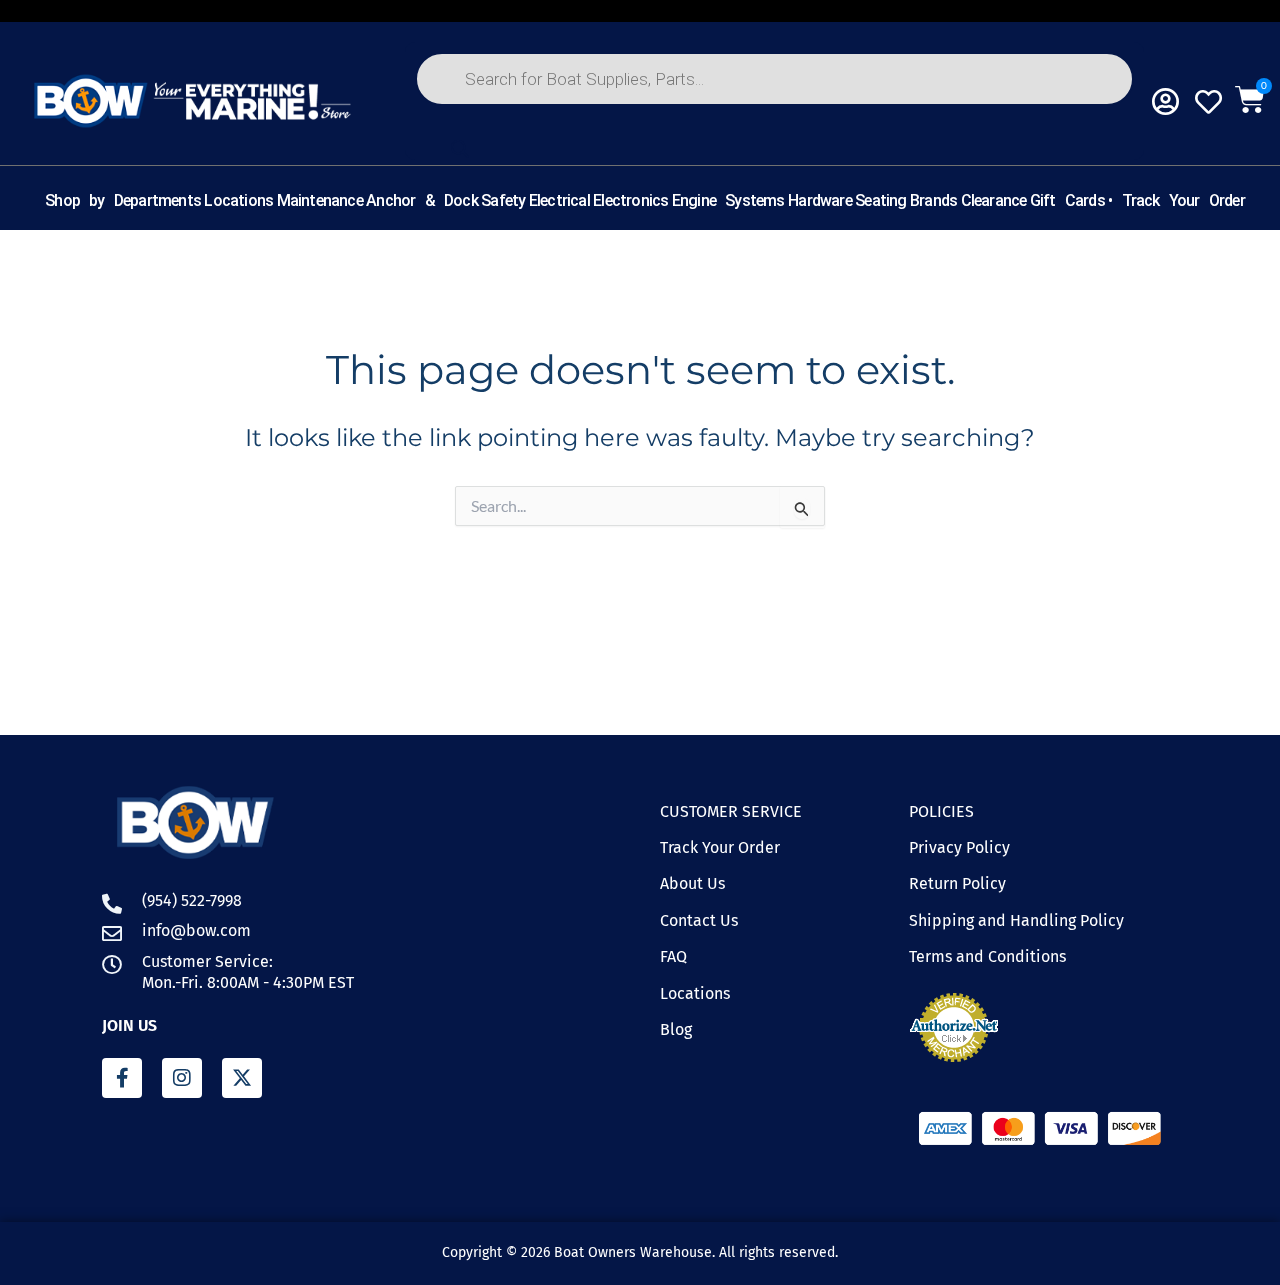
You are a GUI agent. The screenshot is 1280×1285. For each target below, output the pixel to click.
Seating (880, 200)
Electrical (559, 200)
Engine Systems (728, 200)
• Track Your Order (1176, 200)
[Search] (460, 149)
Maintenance (320, 200)
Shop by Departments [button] (123, 200)
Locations (238, 200)
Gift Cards (1067, 200)
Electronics (630, 200)
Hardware (820, 200)
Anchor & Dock (422, 200)
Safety (503, 200)
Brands (933, 200)
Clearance (993, 200)
